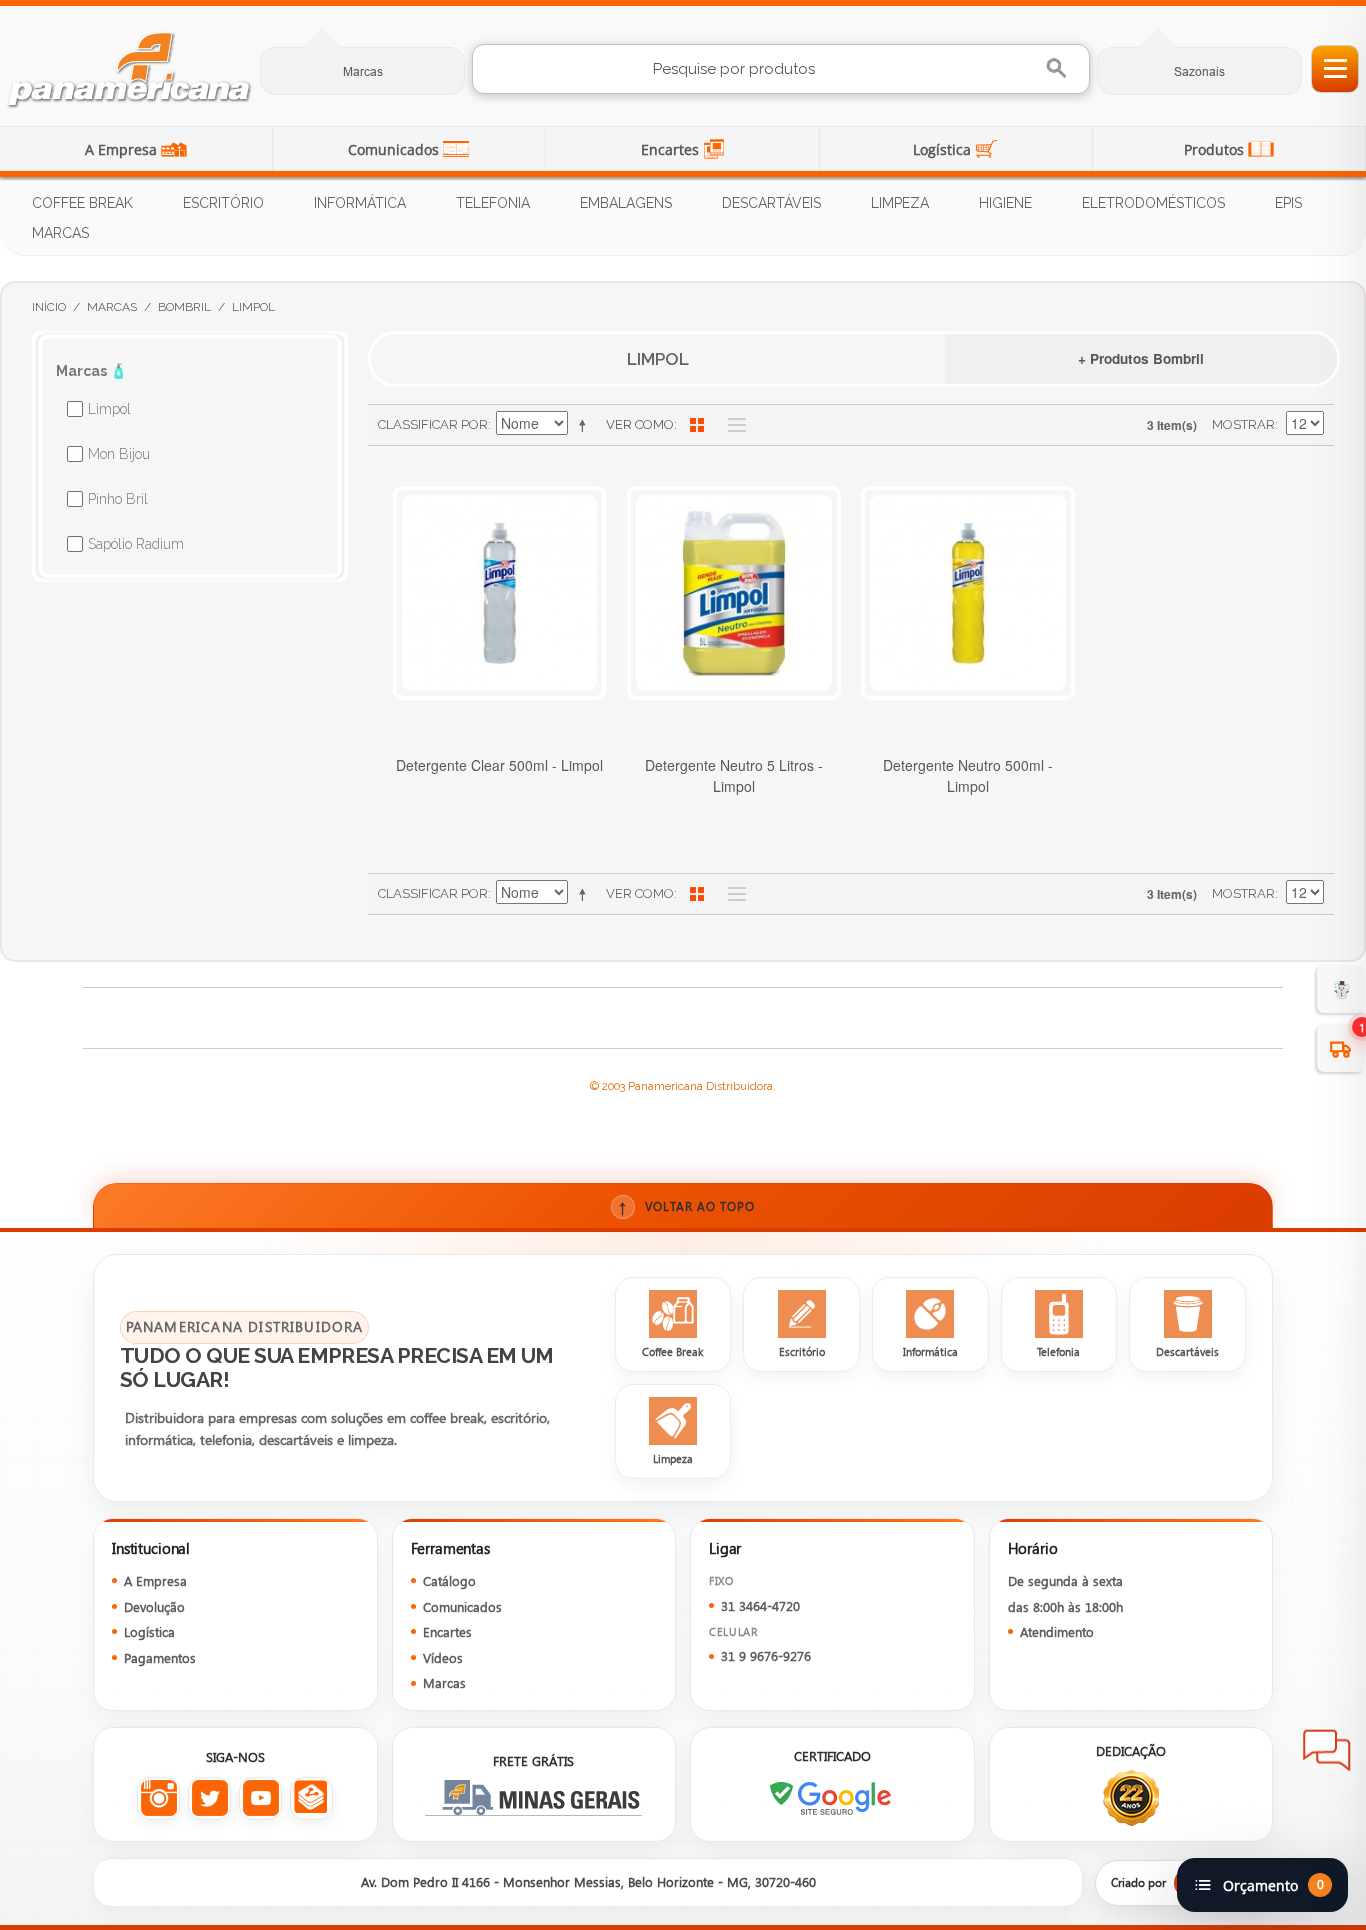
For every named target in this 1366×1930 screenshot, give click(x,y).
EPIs (1288, 203)
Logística (944, 149)
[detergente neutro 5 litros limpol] (734, 593)
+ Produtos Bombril (1141, 358)
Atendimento (1057, 1631)
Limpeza (900, 203)
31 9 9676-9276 (766, 1655)
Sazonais (1199, 71)
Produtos (1216, 149)
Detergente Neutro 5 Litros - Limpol (734, 775)
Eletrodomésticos (1153, 203)
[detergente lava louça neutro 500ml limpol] (968, 593)
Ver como (640, 424)
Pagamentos (160, 1657)
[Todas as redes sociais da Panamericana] (311, 1798)
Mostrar (1243, 424)
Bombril (184, 307)
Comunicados (395, 149)
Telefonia (493, 203)
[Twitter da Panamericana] (209, 1798)
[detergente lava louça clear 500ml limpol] (500, 593)
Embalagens (626, 203)
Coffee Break (82, 203)
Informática (360, 203)
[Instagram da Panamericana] (158, 1798)
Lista (732, 425)
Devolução (154, 1606)
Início (49, 307)
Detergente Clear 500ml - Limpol (499, 765)
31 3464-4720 (760, 1605)
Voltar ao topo (686, 1206)
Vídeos (443, 1657)
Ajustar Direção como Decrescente (586, 425)
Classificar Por (433, 424)
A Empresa (123, 149)
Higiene (1005, 203)
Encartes (672, 149)
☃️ (1341, 988)
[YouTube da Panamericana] (260, 1798)
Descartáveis (771, 203)
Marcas (363, 71)
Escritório (223, 203)
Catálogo (449, 1580)
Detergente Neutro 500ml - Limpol (968, 775)
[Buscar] (1058, 68)
